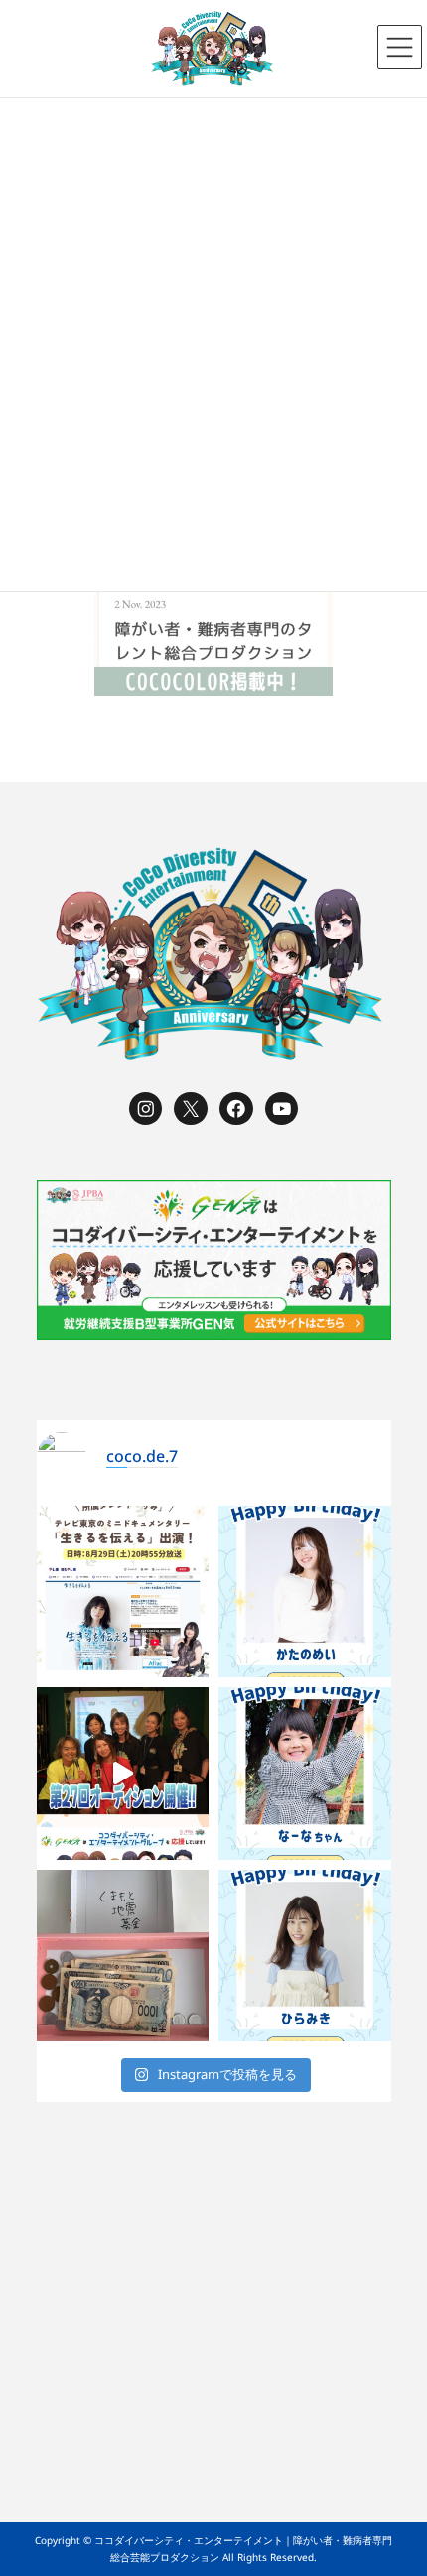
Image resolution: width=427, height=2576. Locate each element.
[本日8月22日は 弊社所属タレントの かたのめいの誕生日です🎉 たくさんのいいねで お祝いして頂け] (305, 1592)
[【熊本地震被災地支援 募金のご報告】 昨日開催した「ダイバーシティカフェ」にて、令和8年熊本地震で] (123, 1956)
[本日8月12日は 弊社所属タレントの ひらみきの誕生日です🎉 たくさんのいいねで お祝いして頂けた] (305, 1956)
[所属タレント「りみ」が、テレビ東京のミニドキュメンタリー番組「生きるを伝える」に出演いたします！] (123, 1592)
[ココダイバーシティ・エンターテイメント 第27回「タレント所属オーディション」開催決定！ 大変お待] (123, 1774)
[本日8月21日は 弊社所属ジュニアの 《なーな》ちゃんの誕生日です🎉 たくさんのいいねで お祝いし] (305, 1774)
